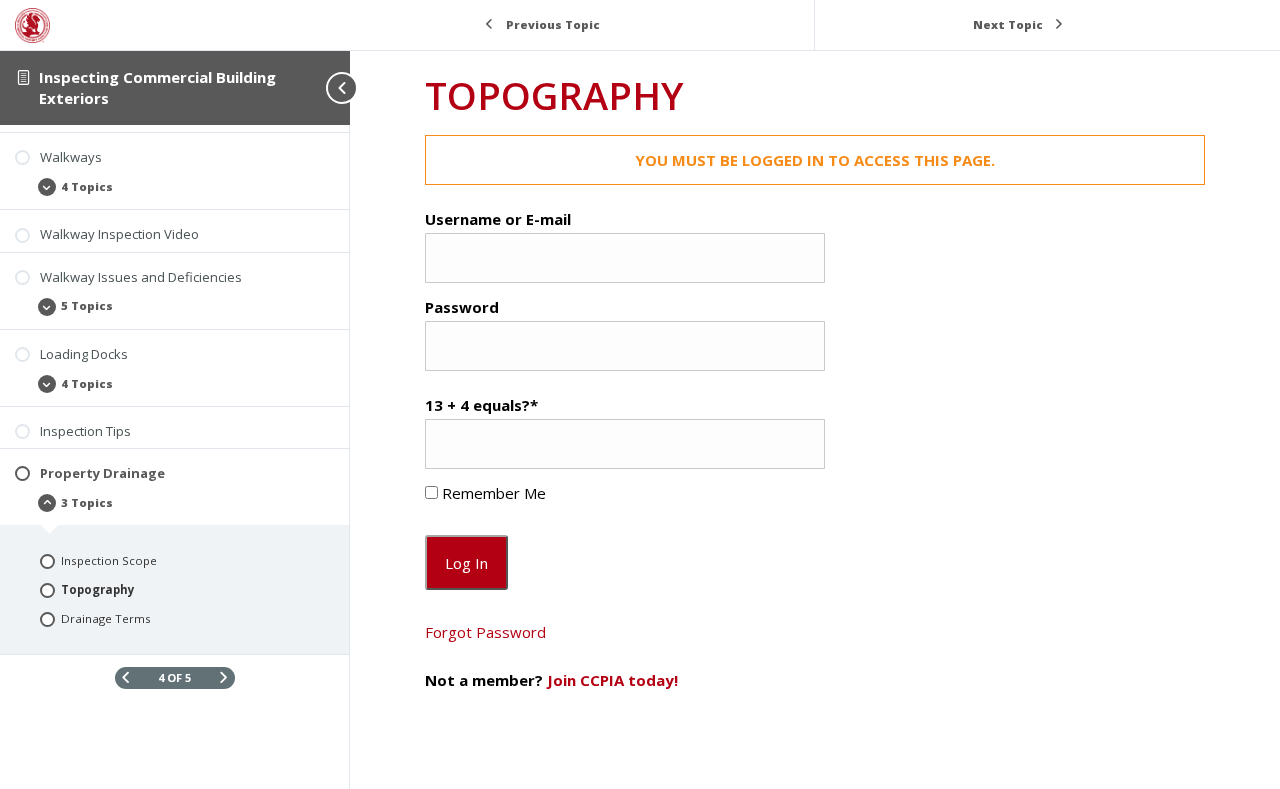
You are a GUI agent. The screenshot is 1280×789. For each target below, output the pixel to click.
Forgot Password (485, 632)
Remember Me (492, 493)
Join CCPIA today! (612, 680)
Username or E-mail (498, 219)
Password (462, 307)
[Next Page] (223, 677)
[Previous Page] (125, 677)
